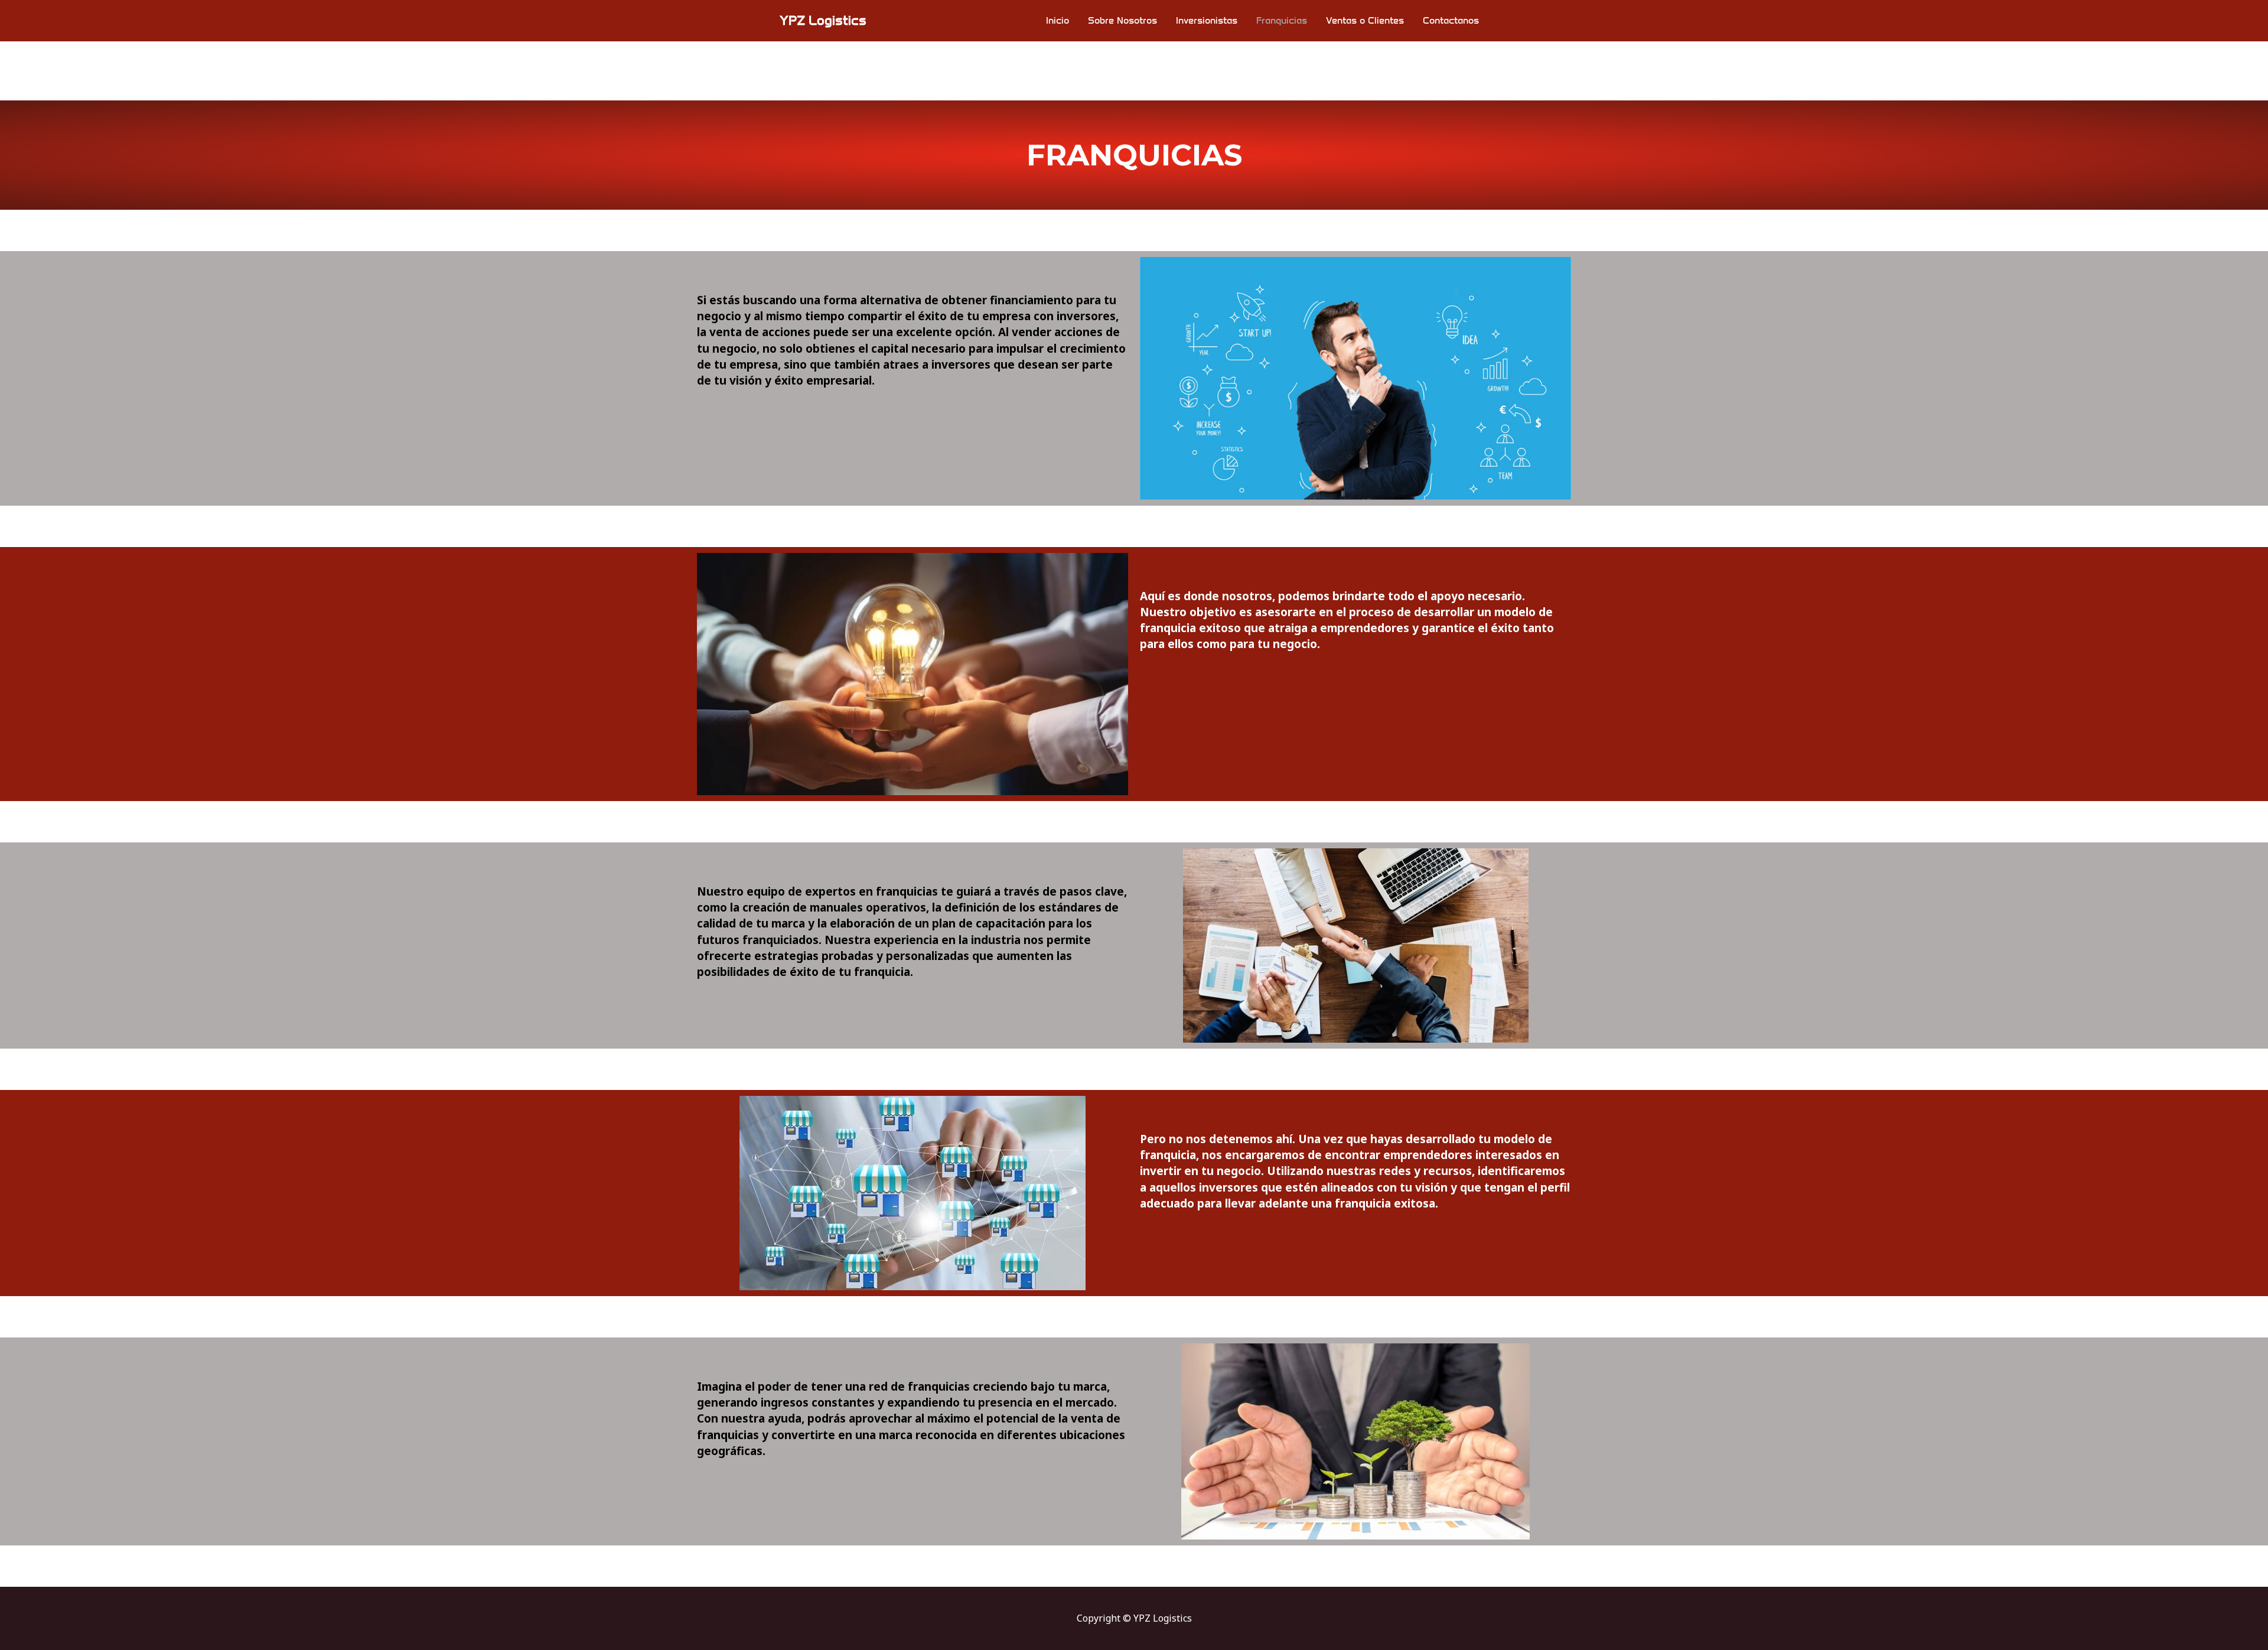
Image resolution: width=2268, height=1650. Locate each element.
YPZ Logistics (823, 20)
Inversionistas (1207, 20)
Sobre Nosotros (1122, 20)
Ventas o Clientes (1365, 20)
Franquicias (1282, 20)
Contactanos (1451, 20)
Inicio (1058, 20)
